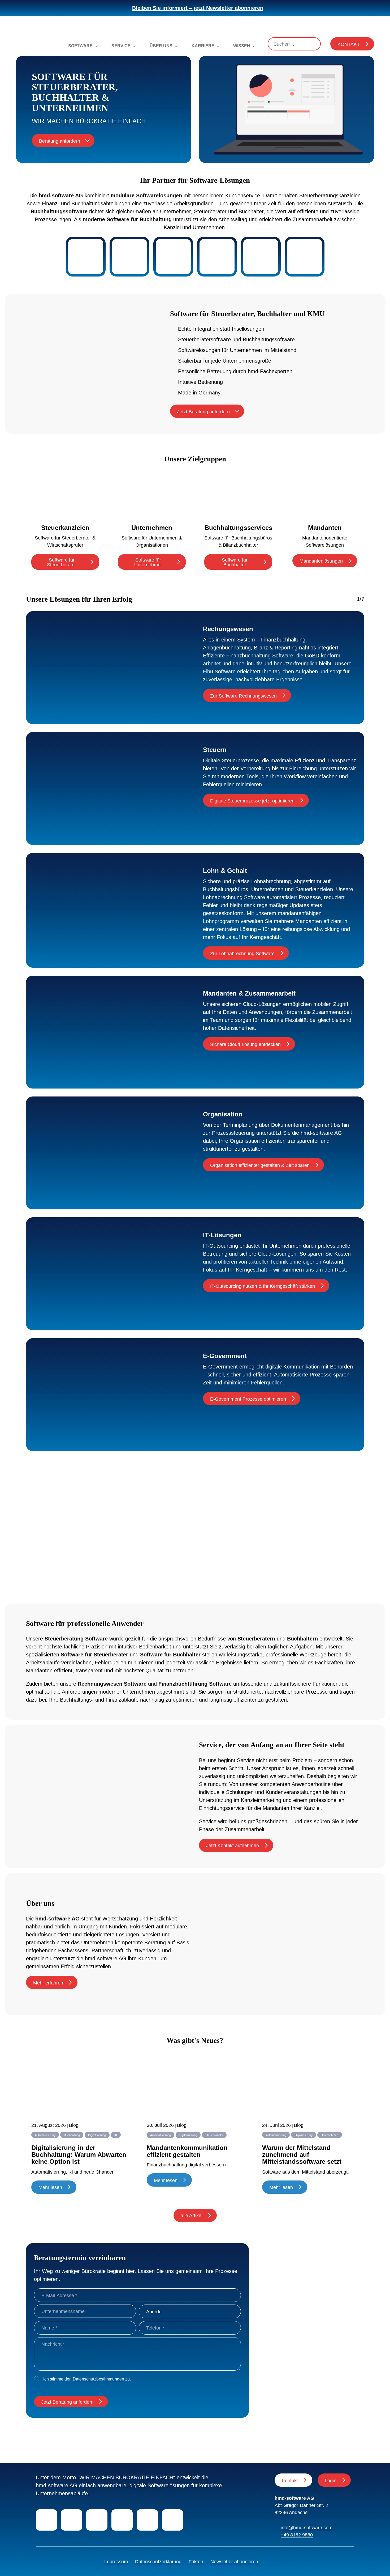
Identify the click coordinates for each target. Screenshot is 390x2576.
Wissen (242, 46)
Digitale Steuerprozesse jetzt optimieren (252, 801)
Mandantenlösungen (321, 561)
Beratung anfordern (60, 141)
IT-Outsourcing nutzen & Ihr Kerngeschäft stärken (263, 1286)
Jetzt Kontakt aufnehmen (233, 1846)
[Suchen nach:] (294, 44)
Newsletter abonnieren (234, 2562)
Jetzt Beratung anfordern (203, 412)
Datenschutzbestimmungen (98, 2379)
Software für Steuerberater (62, 562)
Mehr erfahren (48, 1983)
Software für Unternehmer (148, 562)
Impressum (116, 2562)
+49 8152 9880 (297, 2535)
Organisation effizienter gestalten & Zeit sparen (260, 1165)
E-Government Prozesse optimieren (248, 1399)
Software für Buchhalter (235, 562)
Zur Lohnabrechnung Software (242, 954)
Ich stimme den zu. (87, 2379)
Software (80, 46)
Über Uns (161, 46)
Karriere (203, 46)
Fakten (196, 2562)
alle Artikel (192, 2216)
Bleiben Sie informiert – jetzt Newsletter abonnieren (198, 8)
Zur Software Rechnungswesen (243, 696)
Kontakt (349, 44)
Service (121, 46)
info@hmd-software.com (307, 2528)
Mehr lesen (50, 2187)
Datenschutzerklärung (158, 2562)
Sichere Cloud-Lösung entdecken (245, 1044)
